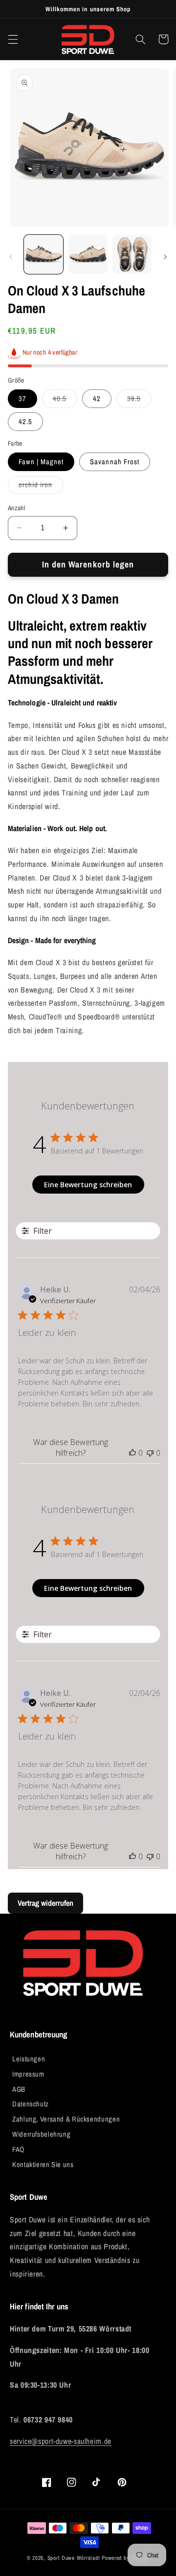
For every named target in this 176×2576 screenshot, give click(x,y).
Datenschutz (31, 2104)
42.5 (25, 422)
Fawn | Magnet (41, 462)
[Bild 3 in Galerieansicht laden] (132, 254)
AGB (19, 2089)
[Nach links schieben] (11, 257)
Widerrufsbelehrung (41, 2134)
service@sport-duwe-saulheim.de (61, 2441)
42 (97, 399)
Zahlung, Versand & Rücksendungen (66, 2119)
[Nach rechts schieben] (165, 257)
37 (22, 399)
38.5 (139, 401)
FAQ (18, 2149)
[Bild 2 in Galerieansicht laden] (88, 254)
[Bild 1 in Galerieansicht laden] (44, 254)
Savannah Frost (115, 462)
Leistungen (29, 2059)
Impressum (28, 2074)
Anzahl (17, 508)
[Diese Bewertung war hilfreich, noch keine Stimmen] (132, 1453)
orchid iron (41, 487)
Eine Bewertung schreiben (88, 1185)
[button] (13, 39)
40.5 (65, 401)
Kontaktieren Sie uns (43, 2165)
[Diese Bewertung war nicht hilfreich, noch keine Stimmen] (150, 1453)
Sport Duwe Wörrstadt (75, 2558)
